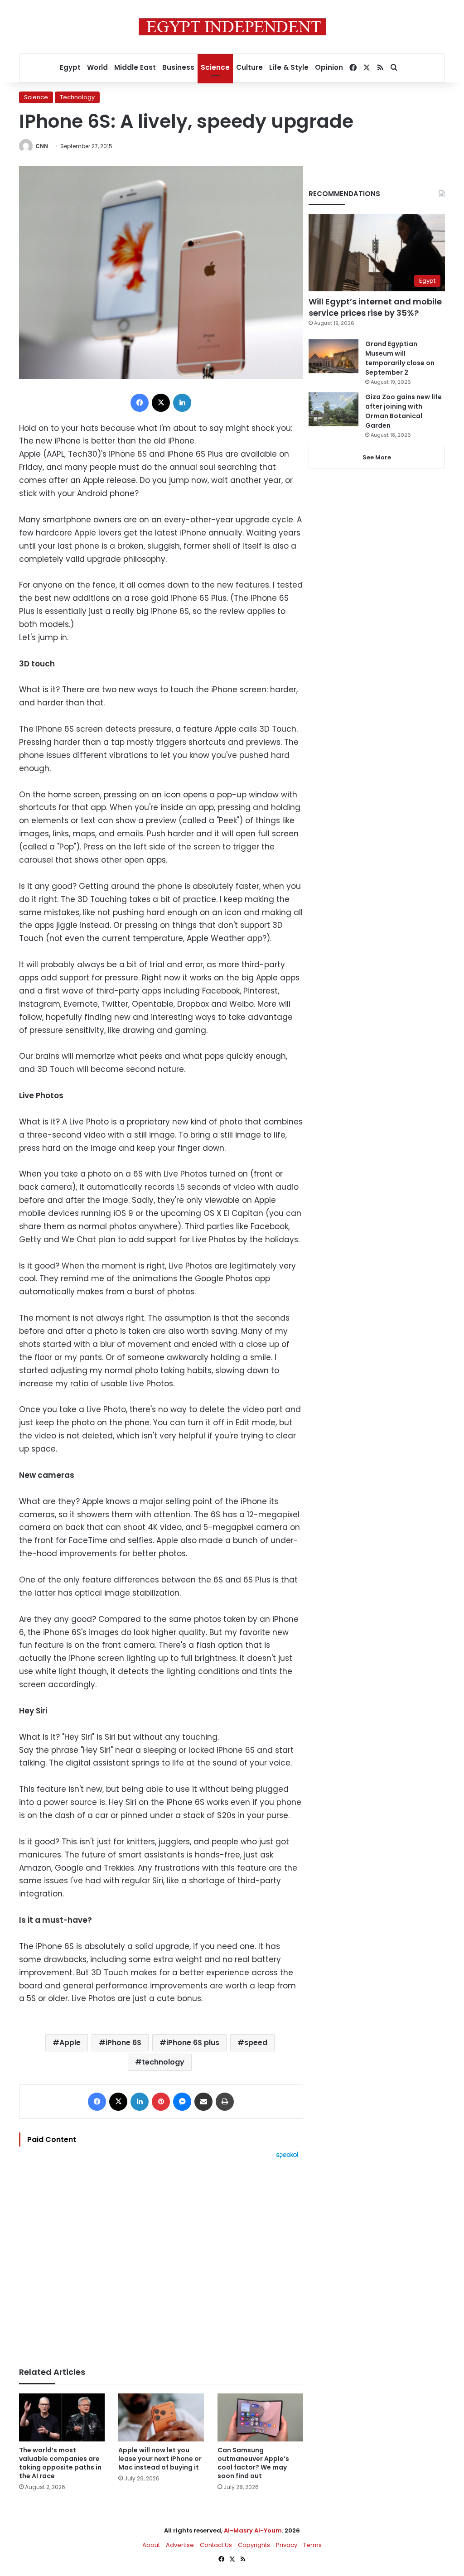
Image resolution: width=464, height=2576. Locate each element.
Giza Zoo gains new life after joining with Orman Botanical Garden (404, 411)
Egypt (70, 67)
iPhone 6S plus (193, 2043)
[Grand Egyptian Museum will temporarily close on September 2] (333, 356)
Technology (77, 97)
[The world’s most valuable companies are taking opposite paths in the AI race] (62, 2418)
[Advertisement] (161, 2258)
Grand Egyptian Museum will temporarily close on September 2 (400, 358)
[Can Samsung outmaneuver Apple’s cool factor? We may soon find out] (260, 2418)
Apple (70, 2043)
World (97, 67)
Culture (249, 67)
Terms (312, 2545)
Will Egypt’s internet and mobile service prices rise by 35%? (375, 307)
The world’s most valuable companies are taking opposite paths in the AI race (60, 2463)
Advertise (180, 2545)
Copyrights (254, 2545)
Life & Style (289, 67)
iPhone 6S (123, 2043)
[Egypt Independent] (232, 27)
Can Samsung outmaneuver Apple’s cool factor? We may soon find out (253, 2463)
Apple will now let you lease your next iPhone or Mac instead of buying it (160, 2459)
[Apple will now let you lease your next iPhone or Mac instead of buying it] (161, 2418)
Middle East (135, 67)
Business (178, 67)
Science (215, 67)
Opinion (329, 67)
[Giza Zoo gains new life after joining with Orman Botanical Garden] (333, 409)
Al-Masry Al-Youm (253, 2530)
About (151, 2545)
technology (163, 2062)
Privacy (287, 2545)
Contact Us (216, 2545)
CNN (42, 146)
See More (377, 457)
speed (256, 2043)
